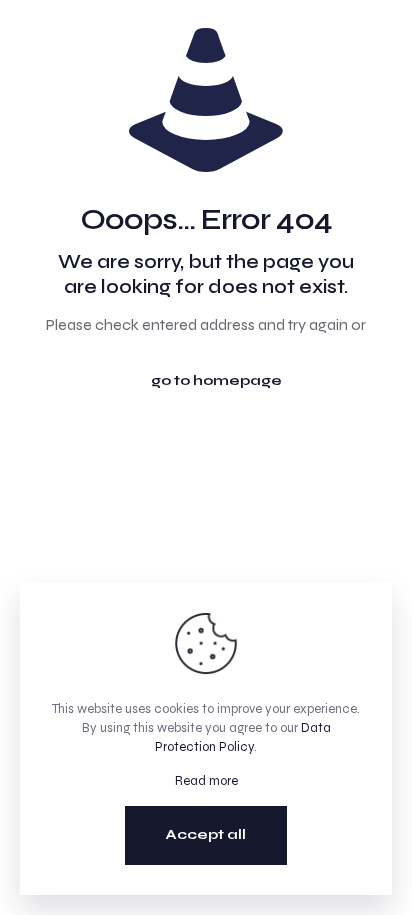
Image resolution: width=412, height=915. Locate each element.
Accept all (206, 834)
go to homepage (216, 380)
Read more (206, 781)
